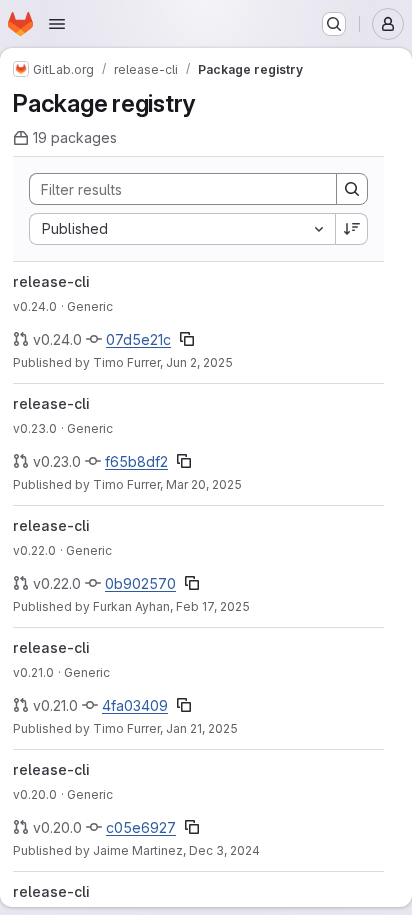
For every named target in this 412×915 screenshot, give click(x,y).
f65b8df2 (136, 461)
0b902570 (140, 583)
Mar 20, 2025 (204, 484)
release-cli (51, 281)
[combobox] (182, 229)
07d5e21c (138, 339)
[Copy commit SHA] (187, 339)
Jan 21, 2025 (202, 728)
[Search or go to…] (334, 24)
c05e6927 (141, 827)
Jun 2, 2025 (199, 362)
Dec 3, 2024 (224, 850)
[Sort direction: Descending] (352, 229)
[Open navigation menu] (57, 24)
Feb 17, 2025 (213, 606)
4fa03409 (135, 705)
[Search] (352, 189)
